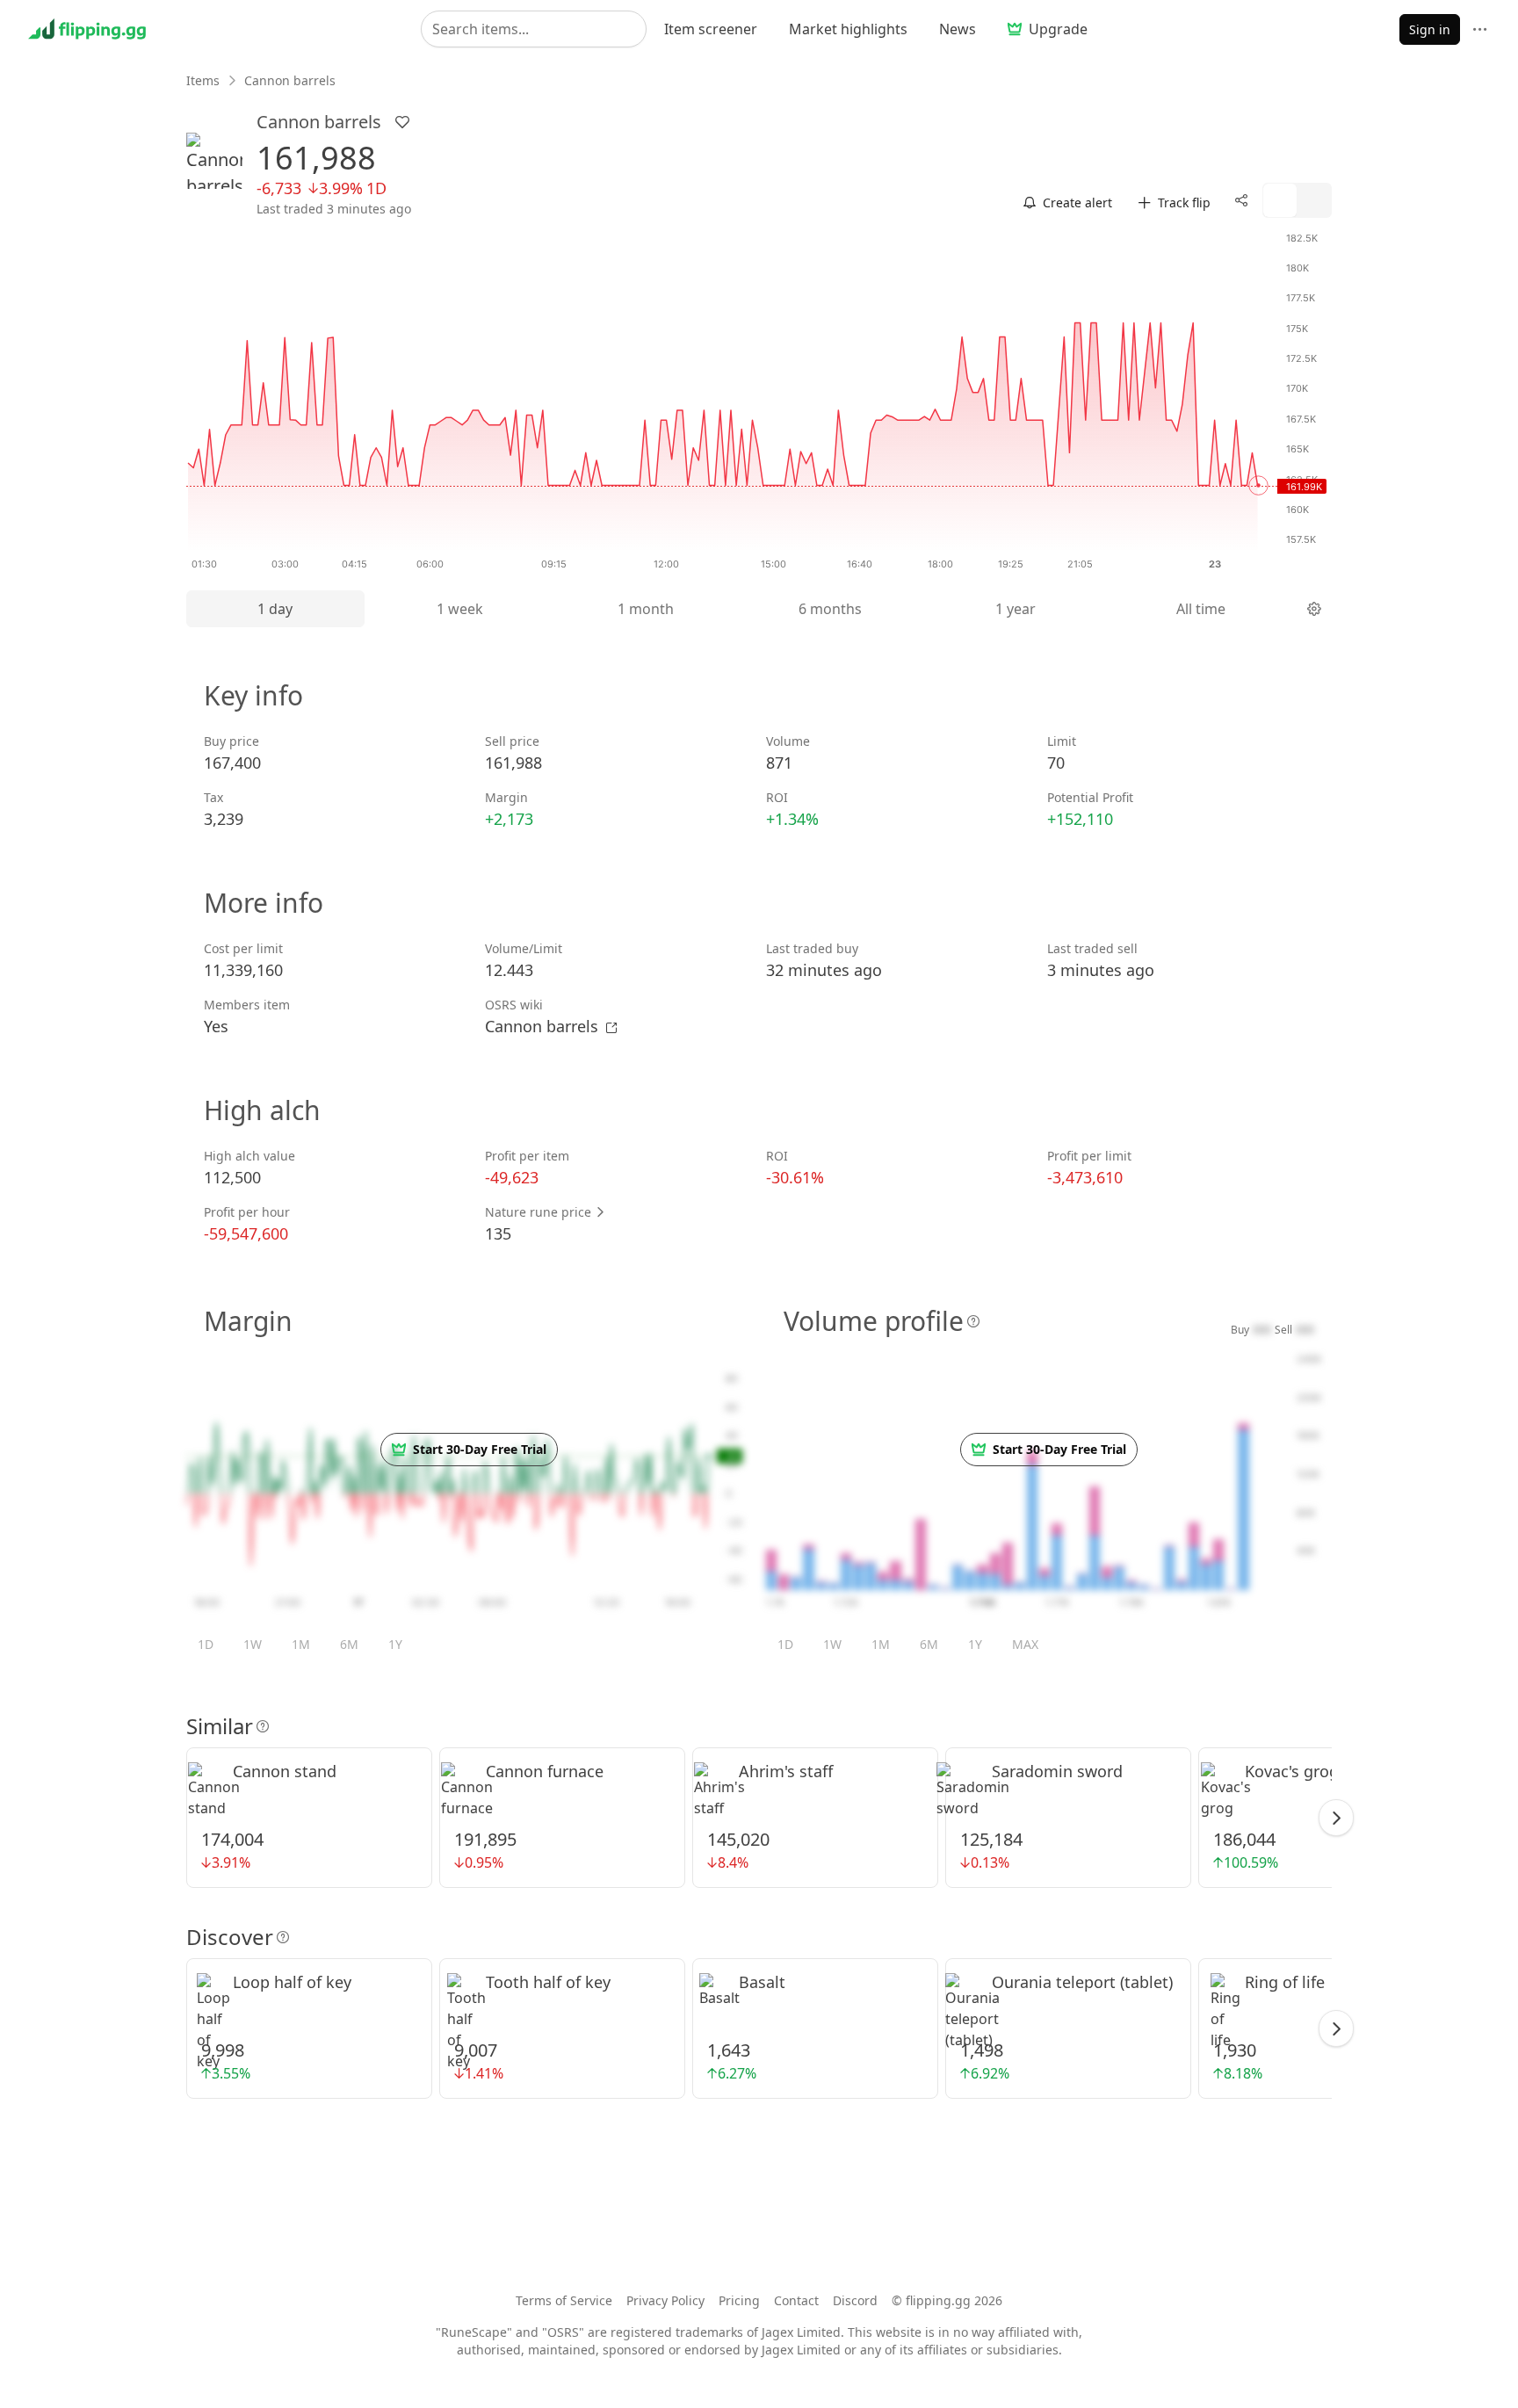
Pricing (739, 2300)
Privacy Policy (665, 2300)
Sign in (1430, 29)
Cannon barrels (544, 1026)
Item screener (711, 29)
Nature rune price (540, 1212)
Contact (796, 2300)
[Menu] (1480, 29)
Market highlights (848, 29)
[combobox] (534, 29)
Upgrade (1058, 29)
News (958, 29)
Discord (855, 2300)
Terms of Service (564, 2300)
